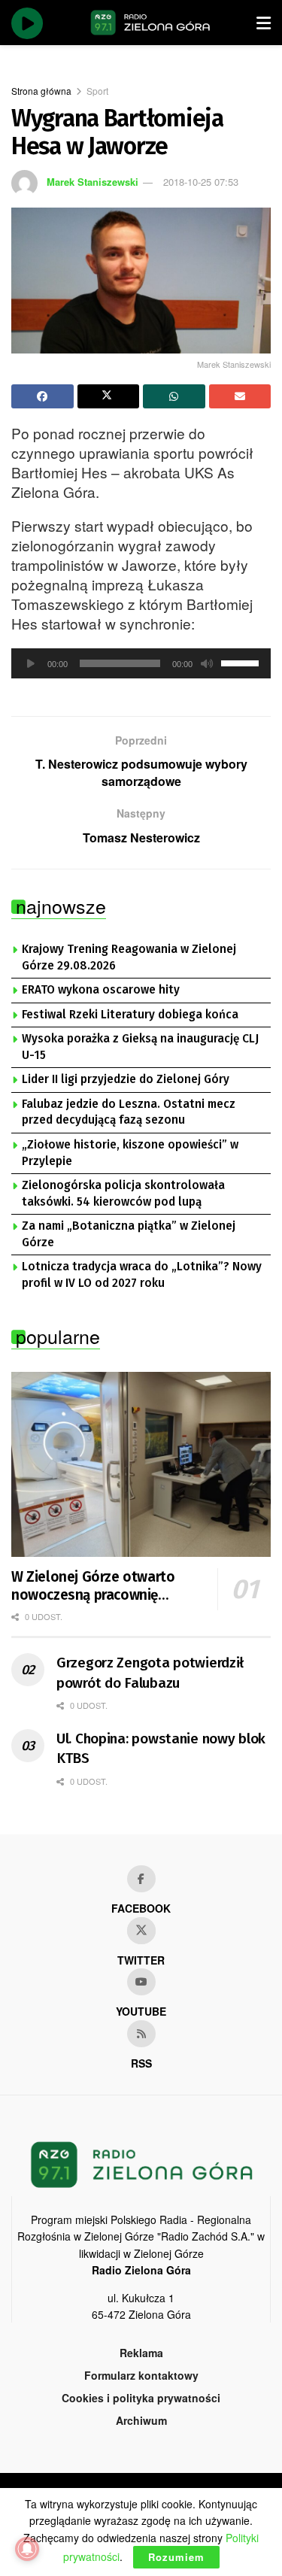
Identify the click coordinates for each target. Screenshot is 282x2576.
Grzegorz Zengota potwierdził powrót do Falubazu (150, 1673)
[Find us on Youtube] (141, 1982)
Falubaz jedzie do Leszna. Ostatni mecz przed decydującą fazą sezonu (129, 1112)
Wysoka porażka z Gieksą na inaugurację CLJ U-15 (140, 1047)
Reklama (141, 2353)
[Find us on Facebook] (141, 1879)
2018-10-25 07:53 (201, 182)
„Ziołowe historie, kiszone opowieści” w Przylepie (130, 1153)
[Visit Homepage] (150, 23)
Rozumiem (176, 2557)
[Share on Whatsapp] (174, 396)
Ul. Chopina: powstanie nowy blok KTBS (161, 1749)
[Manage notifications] (27, 2549)
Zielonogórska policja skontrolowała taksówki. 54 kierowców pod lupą (123, 1194)
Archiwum (141, 2420)
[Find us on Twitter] (141, 1931)
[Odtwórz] (31, 663)
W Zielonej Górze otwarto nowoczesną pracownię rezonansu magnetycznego (97, 1586)
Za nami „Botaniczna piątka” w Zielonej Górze (129, 1234)
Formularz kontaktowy (141, 2375)
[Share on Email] (240, 396)
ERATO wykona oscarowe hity (101, 990)
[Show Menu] (264, 23)
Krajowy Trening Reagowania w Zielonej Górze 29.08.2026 (129, 957)
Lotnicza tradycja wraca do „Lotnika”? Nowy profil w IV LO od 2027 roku (142, 1275)
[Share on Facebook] (42, 396)
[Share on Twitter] (109, 396)
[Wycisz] (207, 663)
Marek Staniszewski (92, 182)
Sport (97, 91)
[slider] (242, 662)
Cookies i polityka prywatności (141, 2398)
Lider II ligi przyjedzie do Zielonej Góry (126, 1079)
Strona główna (41, 91)
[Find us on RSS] (141, 2034)
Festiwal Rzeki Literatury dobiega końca (130, 1015)
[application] (141, 663)
